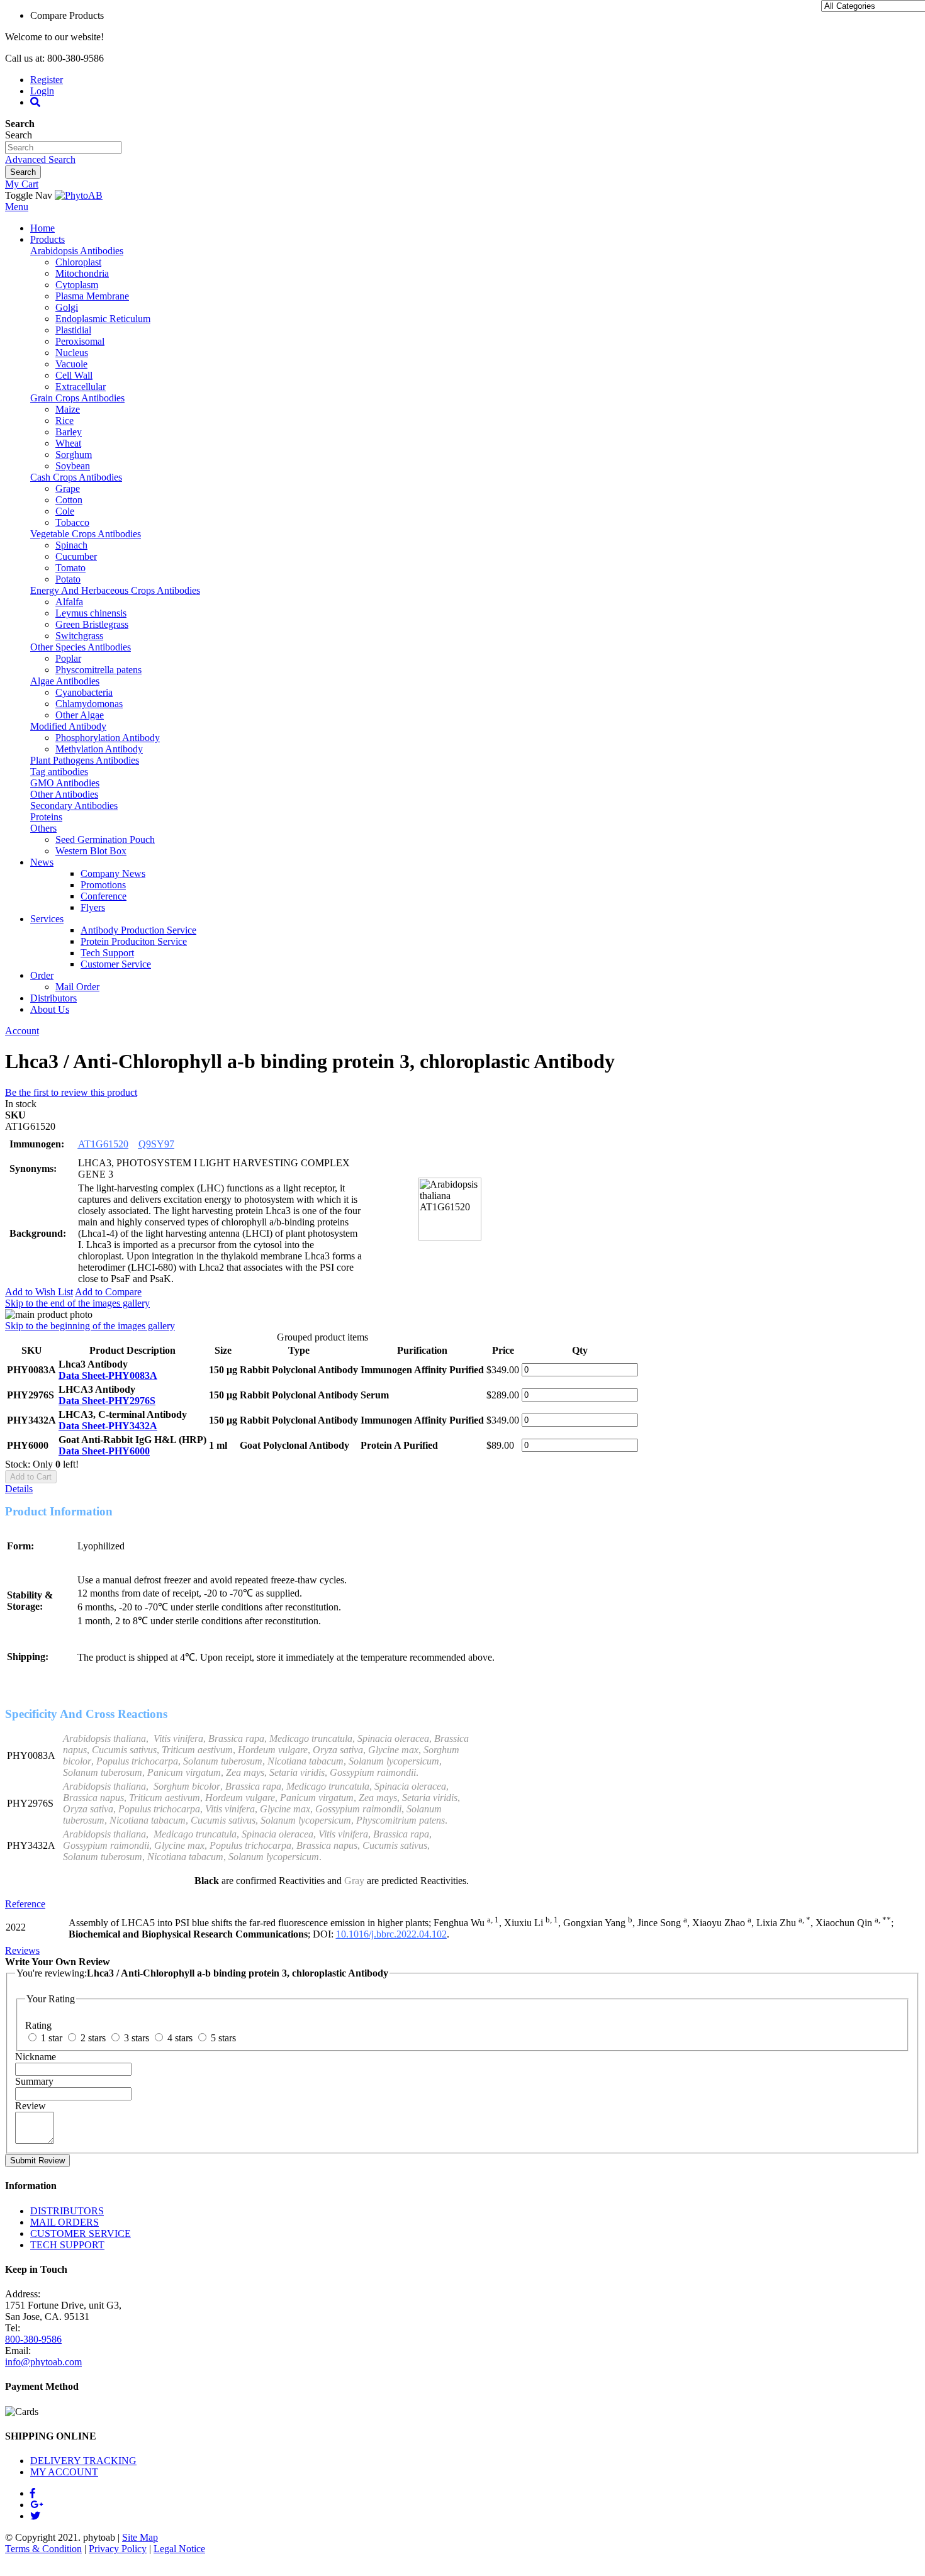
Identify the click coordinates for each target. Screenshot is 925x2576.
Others (43, 828)
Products (48, 239)
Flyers (93, 907)
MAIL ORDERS (64, 2222)
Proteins (46, 817)
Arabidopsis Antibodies (77, 251)
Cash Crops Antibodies (76, 477)
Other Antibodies (64, 794)
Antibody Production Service (138, 930)
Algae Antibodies (65, 681)
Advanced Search (40, 159)
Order (42, 975)
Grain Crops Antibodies (77, 398)
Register (47, 80)
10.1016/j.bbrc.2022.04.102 (391, 1934)
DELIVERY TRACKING (83, 2461)
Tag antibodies (59, 772)
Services (47, 919)
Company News (113, 873)
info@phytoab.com (43, 2362)
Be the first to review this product (71, 1092)
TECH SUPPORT (67, 2245)
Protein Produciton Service (134, 941)
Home (42, 228)
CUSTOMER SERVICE (81, 2233)
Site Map (140, 2537)
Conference (104, 896)
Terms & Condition (43, 2549)
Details (19, 1489)
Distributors (53, 998)
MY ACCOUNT (64, 2472)
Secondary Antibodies (74, 806)
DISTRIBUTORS (67, 2211)
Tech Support (107, 953)
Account (22, 1031)
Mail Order (77, 987)
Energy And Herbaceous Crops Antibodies (115, 590)
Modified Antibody (68, 726)
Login (42, 91)
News (42, 862)
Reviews (22, 1950)
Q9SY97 (156, 1144)
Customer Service (116, 964)
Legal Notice (179, 2549)
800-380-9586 (33, 2339)
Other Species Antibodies (81, 647)
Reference (25, 1904)
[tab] (462, 1489)
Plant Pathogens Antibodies (85, 760)
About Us (50, 1009)
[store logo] (79, 195)
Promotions (103, 885)
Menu (17, 207)
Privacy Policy (118, 2549)
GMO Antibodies (65, 783)
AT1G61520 (103, 1144)
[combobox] (63, 148)
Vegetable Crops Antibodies (86, 534)
